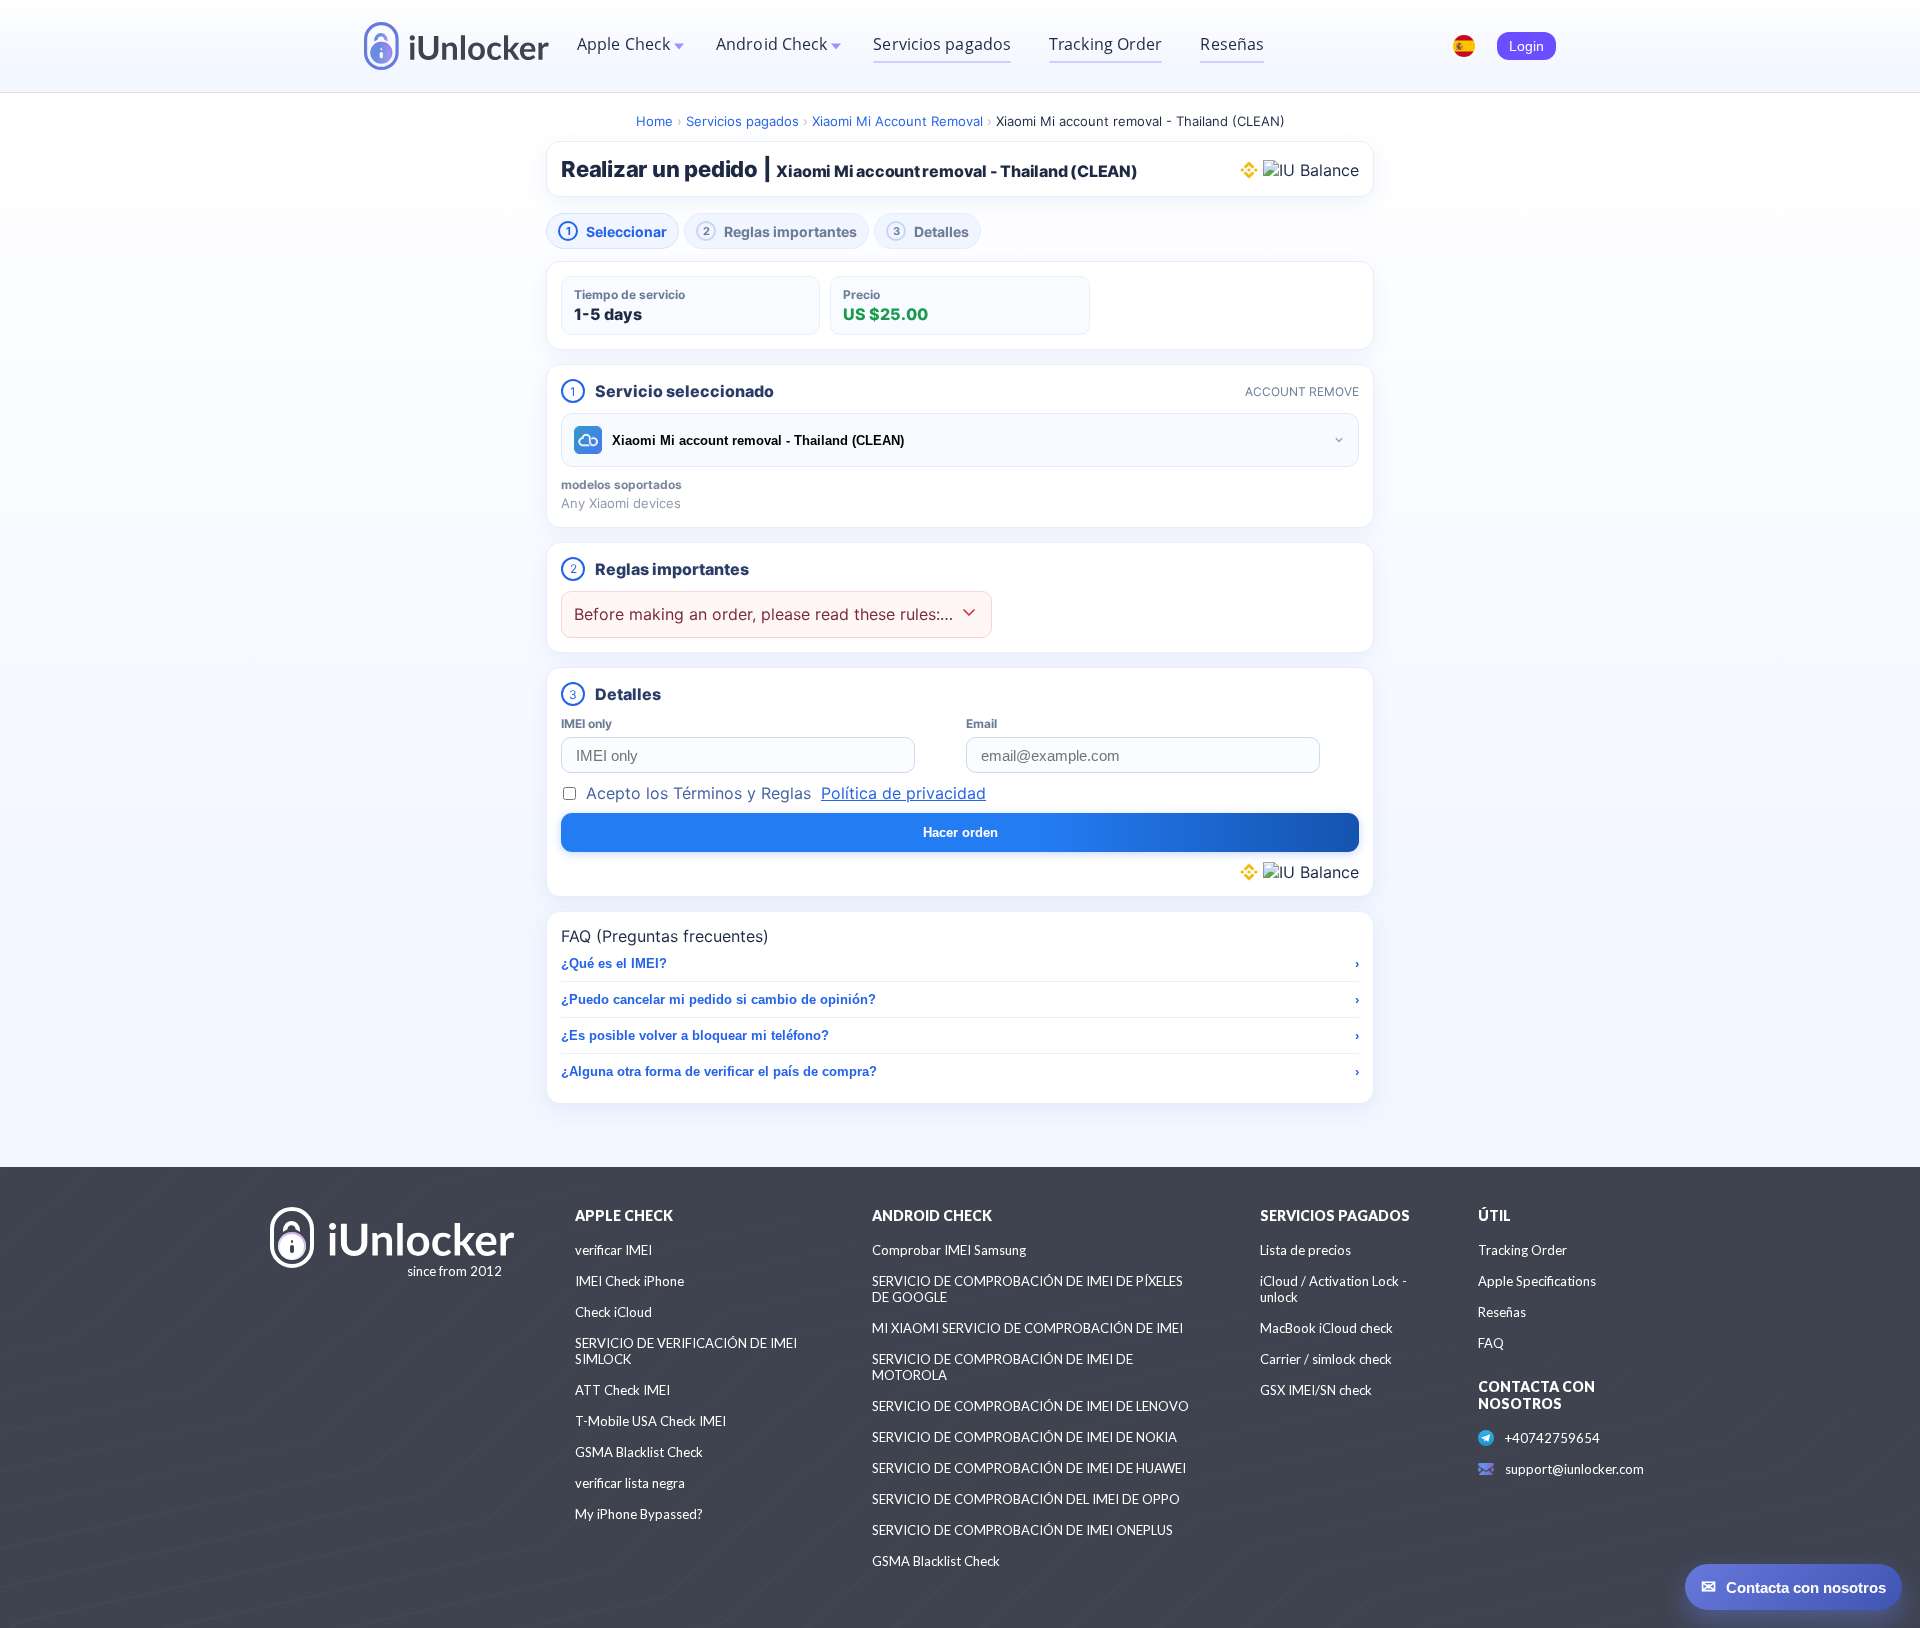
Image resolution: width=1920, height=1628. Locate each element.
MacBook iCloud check (1326, 1328)
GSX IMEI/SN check (1316, 1390)
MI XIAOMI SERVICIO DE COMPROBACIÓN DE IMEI (1027, 1328)
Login (1526, 46)
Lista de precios (1305, 1250)
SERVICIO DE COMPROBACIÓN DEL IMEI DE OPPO (1026, 1499)
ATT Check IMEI (622, 1390)
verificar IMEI (613, 1250)
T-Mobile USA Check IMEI (650, 1421)
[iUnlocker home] (456, 46)
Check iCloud (613, 1312)
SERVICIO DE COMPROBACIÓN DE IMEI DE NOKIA (1024, 1437)
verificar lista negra (630, 1483)
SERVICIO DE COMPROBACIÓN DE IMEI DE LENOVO (1030, 1406)
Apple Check (623, 44)
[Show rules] (969, 614)
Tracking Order (1105, 44)
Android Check (771, 44)
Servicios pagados (942, 44)
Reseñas (1232, 44)
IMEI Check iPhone (629, 1281)
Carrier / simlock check (1326, 1359)
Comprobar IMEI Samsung (949, 1250)
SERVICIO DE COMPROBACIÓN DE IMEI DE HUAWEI (1029, 1468)
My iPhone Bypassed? (639, 1514)
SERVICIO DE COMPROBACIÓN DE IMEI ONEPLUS (1022, 1530)
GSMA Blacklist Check (639, 1452)
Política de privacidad (903, 793)
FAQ (1491, 1343)
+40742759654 (1552, 1438)
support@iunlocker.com (1574, 1469)
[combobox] (960, 440)
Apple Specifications (1537, 1281)
